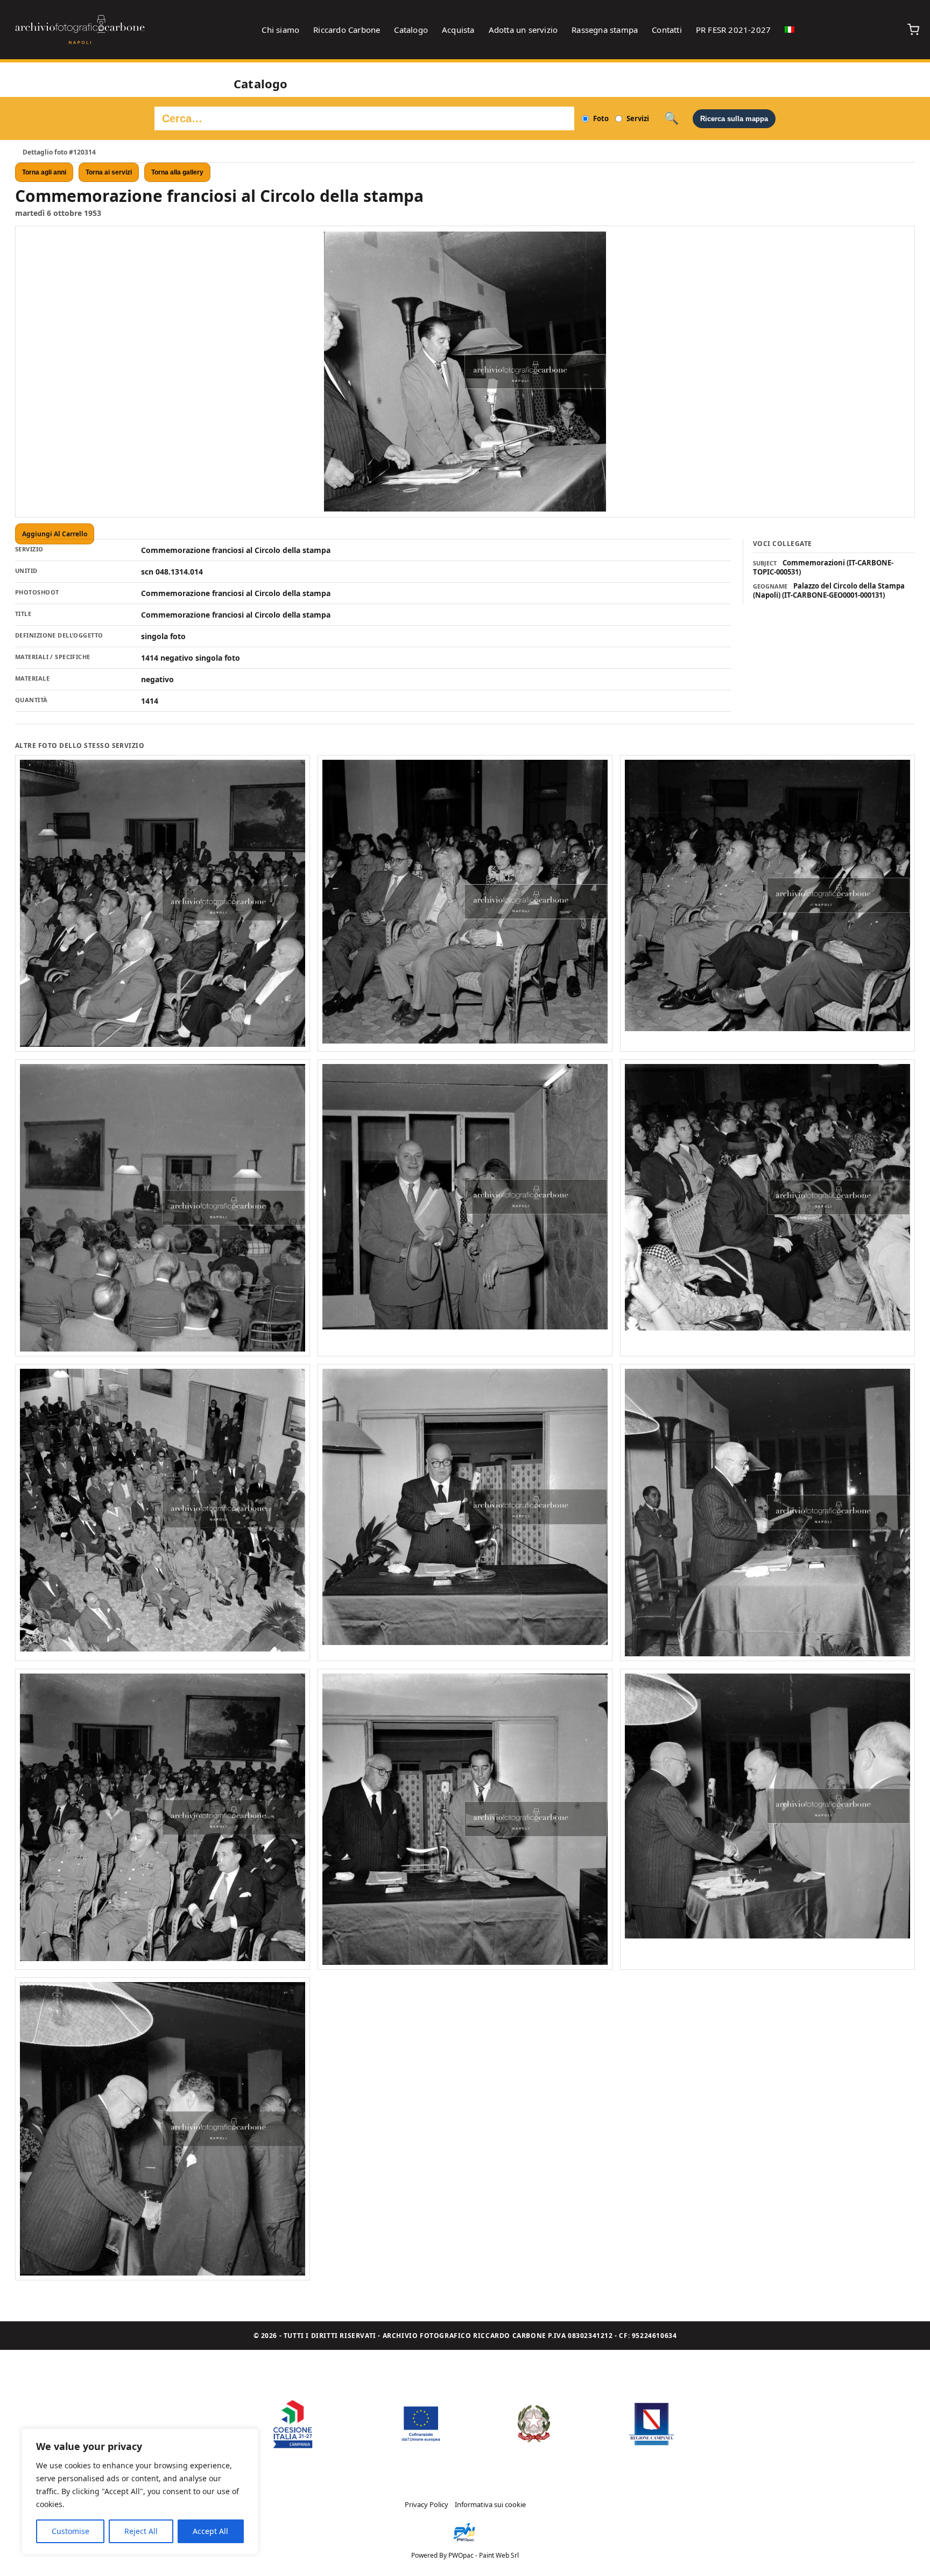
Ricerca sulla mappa (734, 119)
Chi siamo (280, 30)
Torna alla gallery (177, 172)
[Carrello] (913, 30)
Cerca (671, 118)
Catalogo (411, 30)
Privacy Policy (427, 2504)
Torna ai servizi (109, 172)
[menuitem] (790, 30)
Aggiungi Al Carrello (55, 534)
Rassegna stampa (605, 30)
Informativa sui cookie (490, 2504)
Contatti (667, 30)
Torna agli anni (44, 172)
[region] (140, 2491)
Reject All (141, 2531)
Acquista (458, 30)
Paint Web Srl (499, 2555)
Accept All (210, 2531)
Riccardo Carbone (347, 30)
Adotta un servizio (523, 30)
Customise (71, 2531)
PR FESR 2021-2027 (733, 30)
